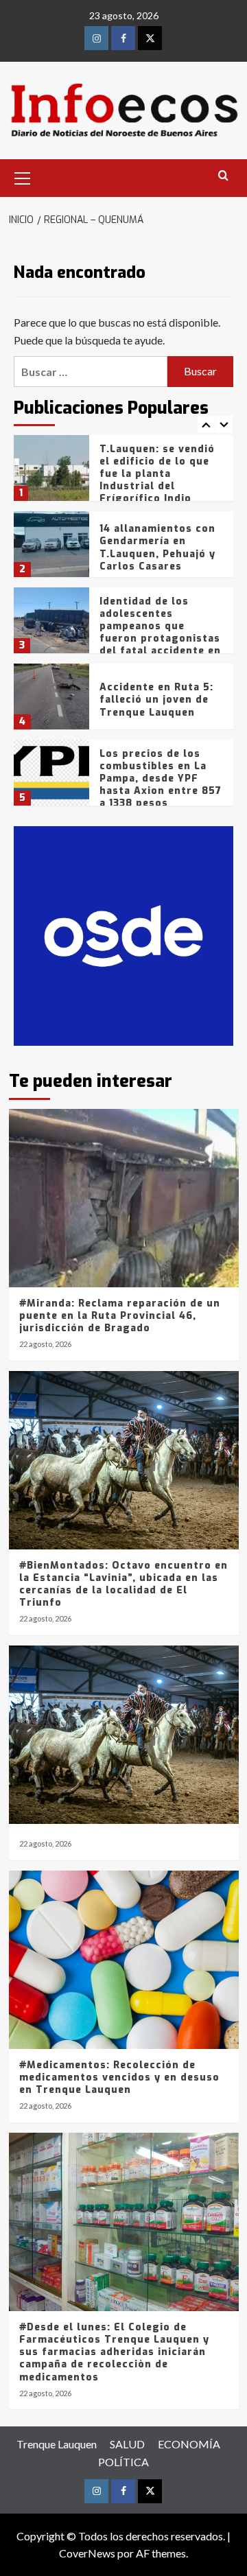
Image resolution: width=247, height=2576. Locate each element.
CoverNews (87, 2553)
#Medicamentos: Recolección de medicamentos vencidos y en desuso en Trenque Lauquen (119, 2077)
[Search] (223, 176)
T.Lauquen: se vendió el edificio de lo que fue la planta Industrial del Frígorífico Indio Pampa (157, 480)
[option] (123, 473)
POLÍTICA (123, 2462)
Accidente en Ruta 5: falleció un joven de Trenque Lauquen (156, 700)
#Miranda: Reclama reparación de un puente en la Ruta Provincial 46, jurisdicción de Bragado (120, 1316)
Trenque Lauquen (57, 2444)
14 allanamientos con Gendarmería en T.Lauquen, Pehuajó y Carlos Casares (157, 548)
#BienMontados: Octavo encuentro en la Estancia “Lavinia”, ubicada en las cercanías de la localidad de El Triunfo (123, 1584)
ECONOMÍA (189, 2444)
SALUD (127, 2444)
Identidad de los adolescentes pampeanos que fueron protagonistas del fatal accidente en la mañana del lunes (160, 633)
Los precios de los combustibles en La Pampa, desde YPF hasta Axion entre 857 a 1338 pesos (161, 779)
